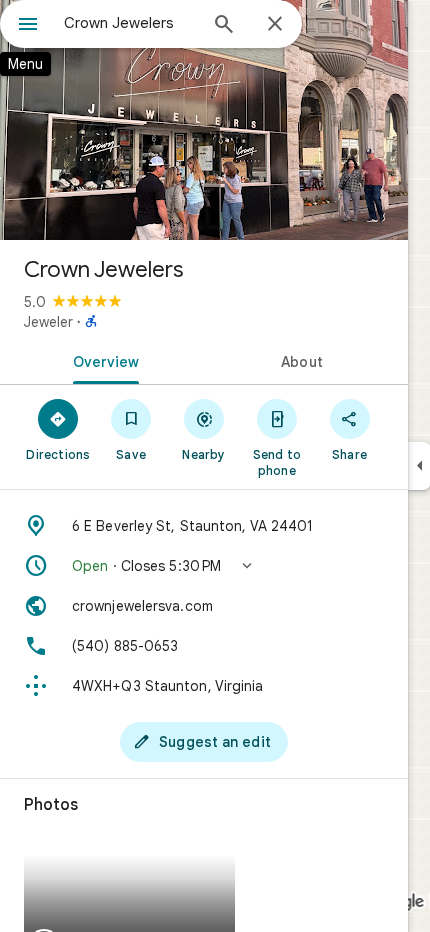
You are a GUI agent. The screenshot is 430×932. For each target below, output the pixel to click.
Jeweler (48, 322)
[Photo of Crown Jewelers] (204, 120)
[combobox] (130, 23)
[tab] (102, 360)
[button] (204, 566)
